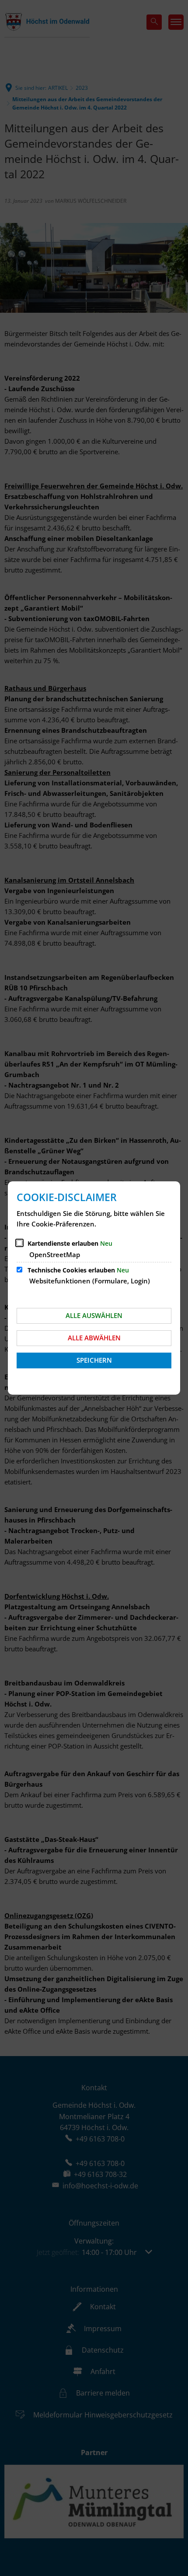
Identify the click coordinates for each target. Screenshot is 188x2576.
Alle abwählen (94, 1338)
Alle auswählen (94, 1315)
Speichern (94, 1360)
